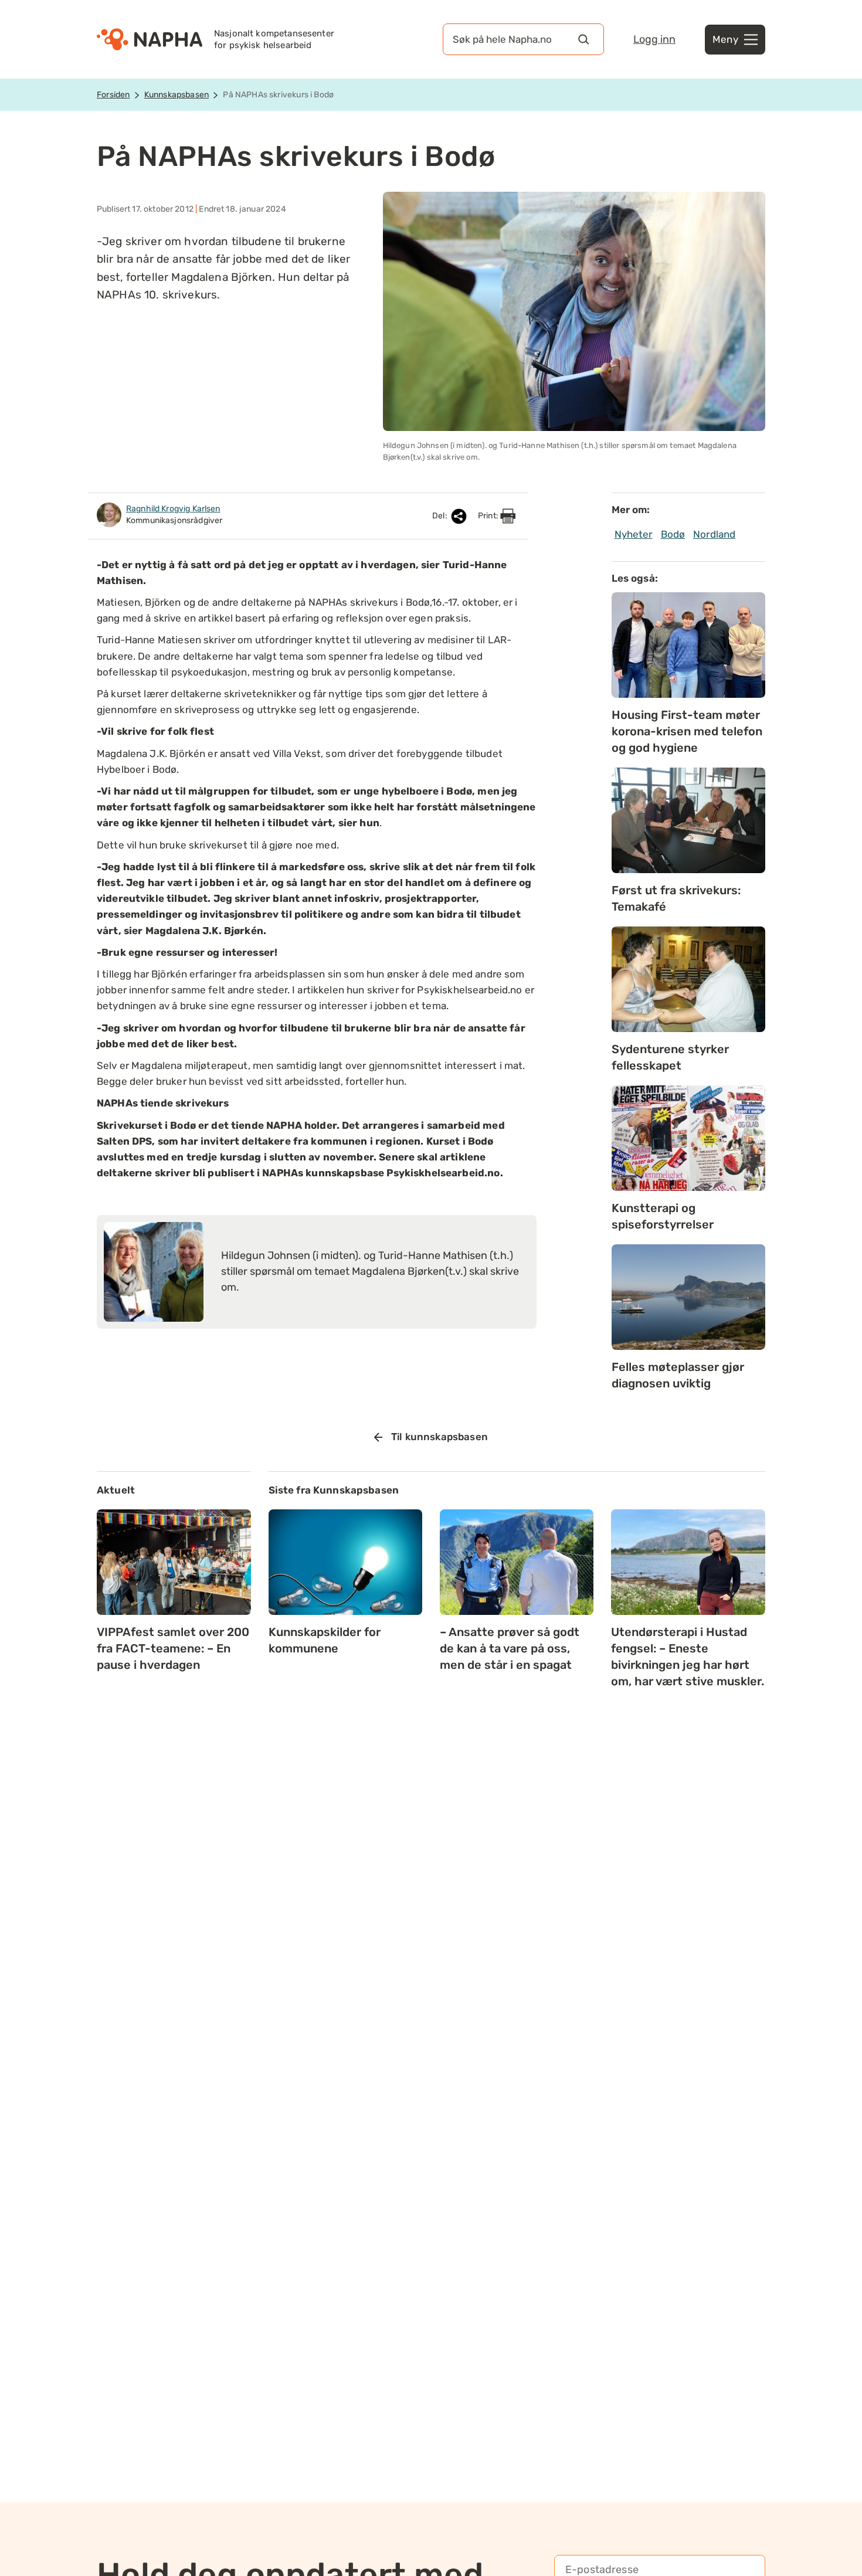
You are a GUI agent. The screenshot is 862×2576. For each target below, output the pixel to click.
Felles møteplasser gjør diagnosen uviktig (678, 1375)
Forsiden (113, 95)
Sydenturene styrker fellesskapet (670, 1057)
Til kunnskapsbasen (440, 1437)
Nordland (714, 534)
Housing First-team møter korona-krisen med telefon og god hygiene (687, 731)
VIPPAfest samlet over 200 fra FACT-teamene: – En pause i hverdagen (173, 1648)
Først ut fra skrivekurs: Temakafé (676, 898)
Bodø (673, 534)
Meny (725, 39)
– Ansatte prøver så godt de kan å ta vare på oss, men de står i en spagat (510, 1648)
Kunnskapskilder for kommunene (325, 1640)
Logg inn (654, 39)
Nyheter (634, 534)
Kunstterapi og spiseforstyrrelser (663, 1216)
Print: (489, 516)
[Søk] (583, 39)
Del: (441, 516)
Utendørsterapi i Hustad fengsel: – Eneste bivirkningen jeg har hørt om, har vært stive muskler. (688, 1657)
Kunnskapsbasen (177, 95)
